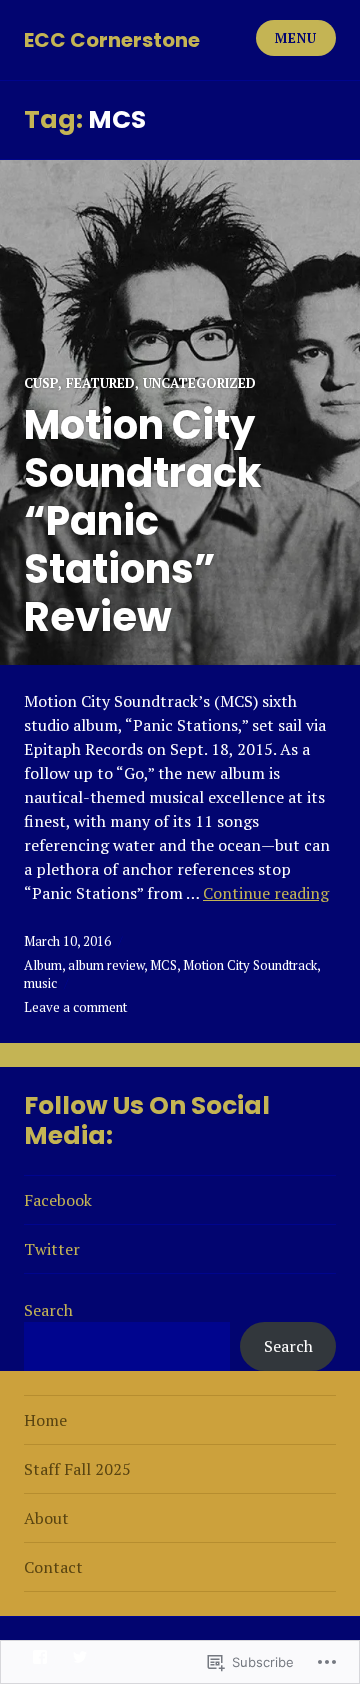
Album (43, 965)
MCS (163, 965)
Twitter (52, 1249)
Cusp (41, 383)
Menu (295, 38)
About (46, 1518)
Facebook (58, 1200)
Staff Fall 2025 (77, 1469)
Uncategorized (199, 383)
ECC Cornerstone (112, 40)
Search (48, 1310)
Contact (53, 1567)
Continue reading (266, 893)
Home (45, 1420)
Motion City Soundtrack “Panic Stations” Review (142, 521)
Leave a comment (75, 1007)
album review (106, 965)
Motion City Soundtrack (250, 965)
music (40, 983)
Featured (100, 383)
